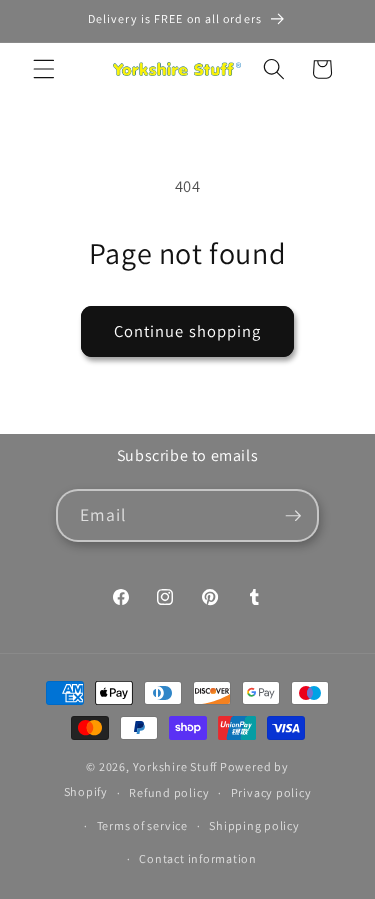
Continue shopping (188, 331)
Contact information (198, 858)
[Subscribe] (293, 516)
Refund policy (169, 792)
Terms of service (142, 825)
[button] (44, 69)
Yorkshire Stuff (175, 766)
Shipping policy (254, 825)
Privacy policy (271, 792)
